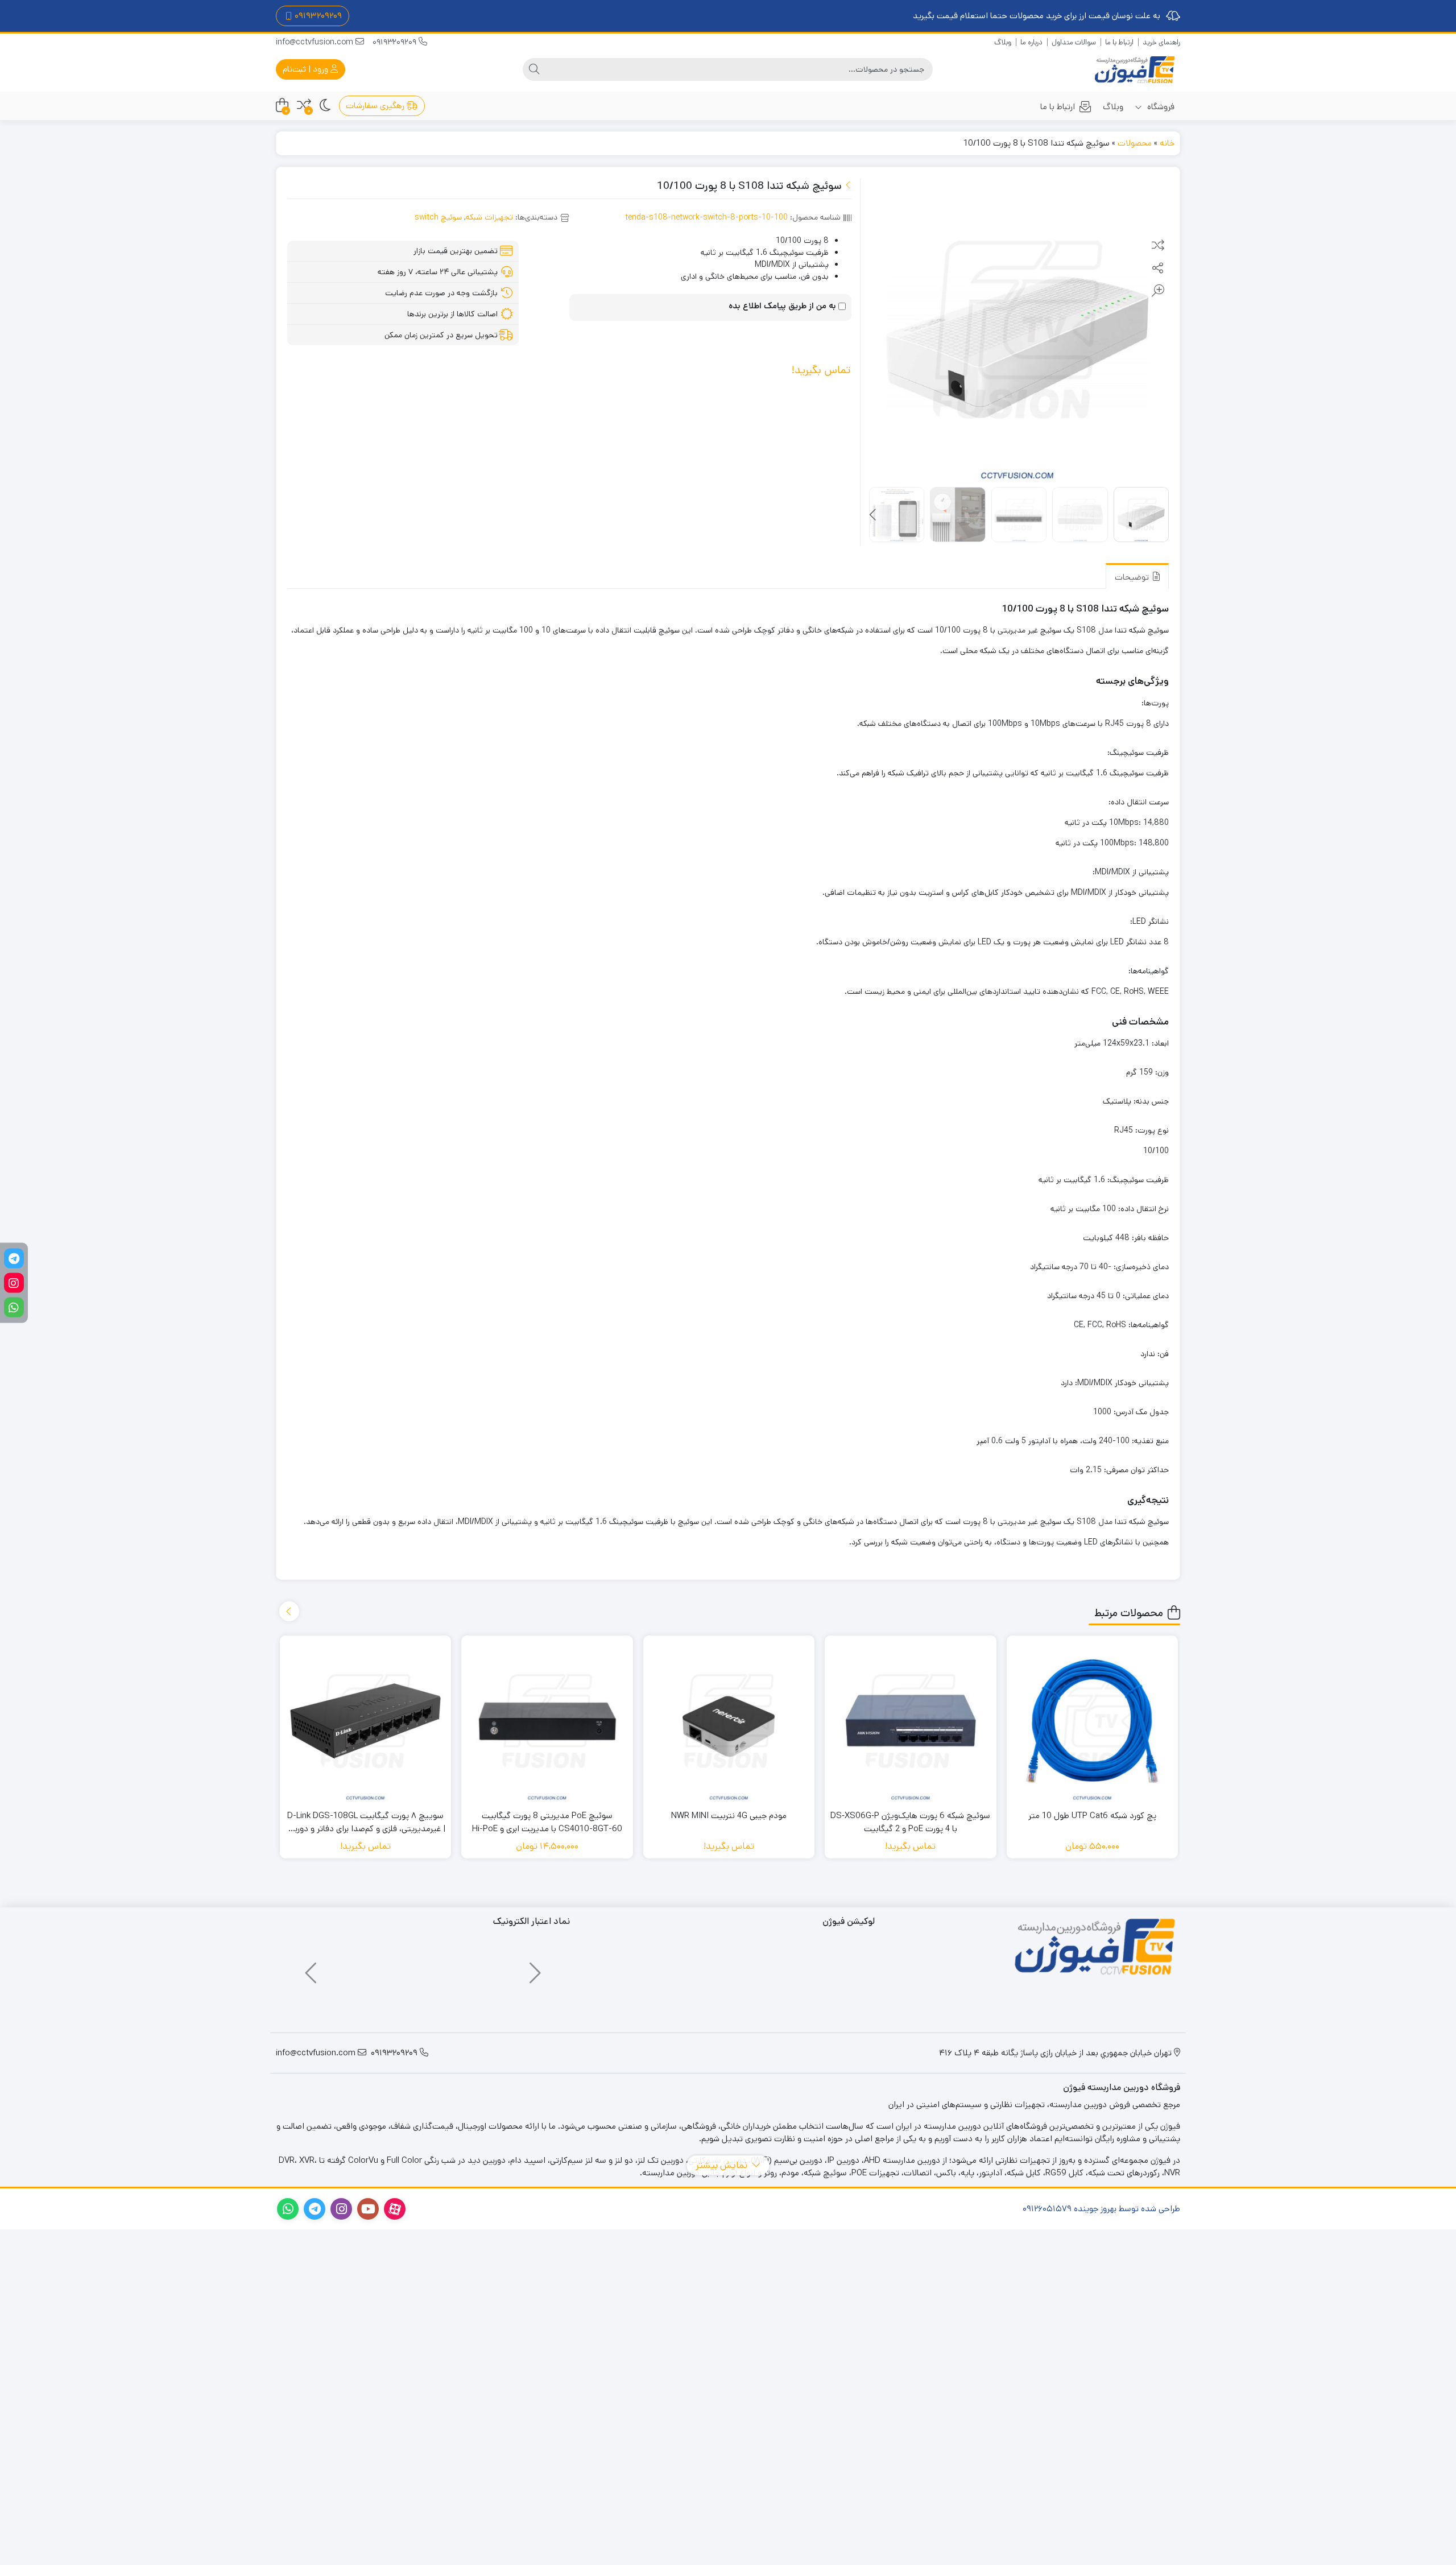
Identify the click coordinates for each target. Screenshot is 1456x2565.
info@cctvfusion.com (316, 42)
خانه (1167, 143)
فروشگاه (1160, 107)
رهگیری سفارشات (376, 106)
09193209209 (396, 42)
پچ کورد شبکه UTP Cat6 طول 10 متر (1092, 1816)
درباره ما (1031, 42)
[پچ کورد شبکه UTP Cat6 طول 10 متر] (1093, 1721)
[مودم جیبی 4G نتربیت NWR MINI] (729, 1721)
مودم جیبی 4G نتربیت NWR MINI (729, 1816)
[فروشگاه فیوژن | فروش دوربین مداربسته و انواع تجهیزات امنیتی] (1135, 70)
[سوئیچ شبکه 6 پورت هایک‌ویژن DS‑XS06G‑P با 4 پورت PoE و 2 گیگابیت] (911, 1721)
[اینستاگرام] (14, 1282)
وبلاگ (1003, 42)
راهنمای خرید (1161, 42)
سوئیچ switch (438, 217)
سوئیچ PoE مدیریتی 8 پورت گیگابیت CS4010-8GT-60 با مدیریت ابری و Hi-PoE (547, 1822)
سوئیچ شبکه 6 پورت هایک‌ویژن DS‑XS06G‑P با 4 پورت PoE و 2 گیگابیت (910, 1822)
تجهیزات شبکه (489, 217)
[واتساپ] (14, 1307)
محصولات (1135, 143)
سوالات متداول (1074, 42)
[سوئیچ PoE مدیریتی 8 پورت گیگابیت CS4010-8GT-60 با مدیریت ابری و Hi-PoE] (547, 1721)
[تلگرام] (14, 1258)
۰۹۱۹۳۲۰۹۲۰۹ (318, 16)
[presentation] (874, 515)
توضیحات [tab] (1133, 577)
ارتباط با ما (1119, 42)
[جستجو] (534, 69)
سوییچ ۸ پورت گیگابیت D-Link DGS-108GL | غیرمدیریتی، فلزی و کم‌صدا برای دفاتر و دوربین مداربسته (365, 1822)
